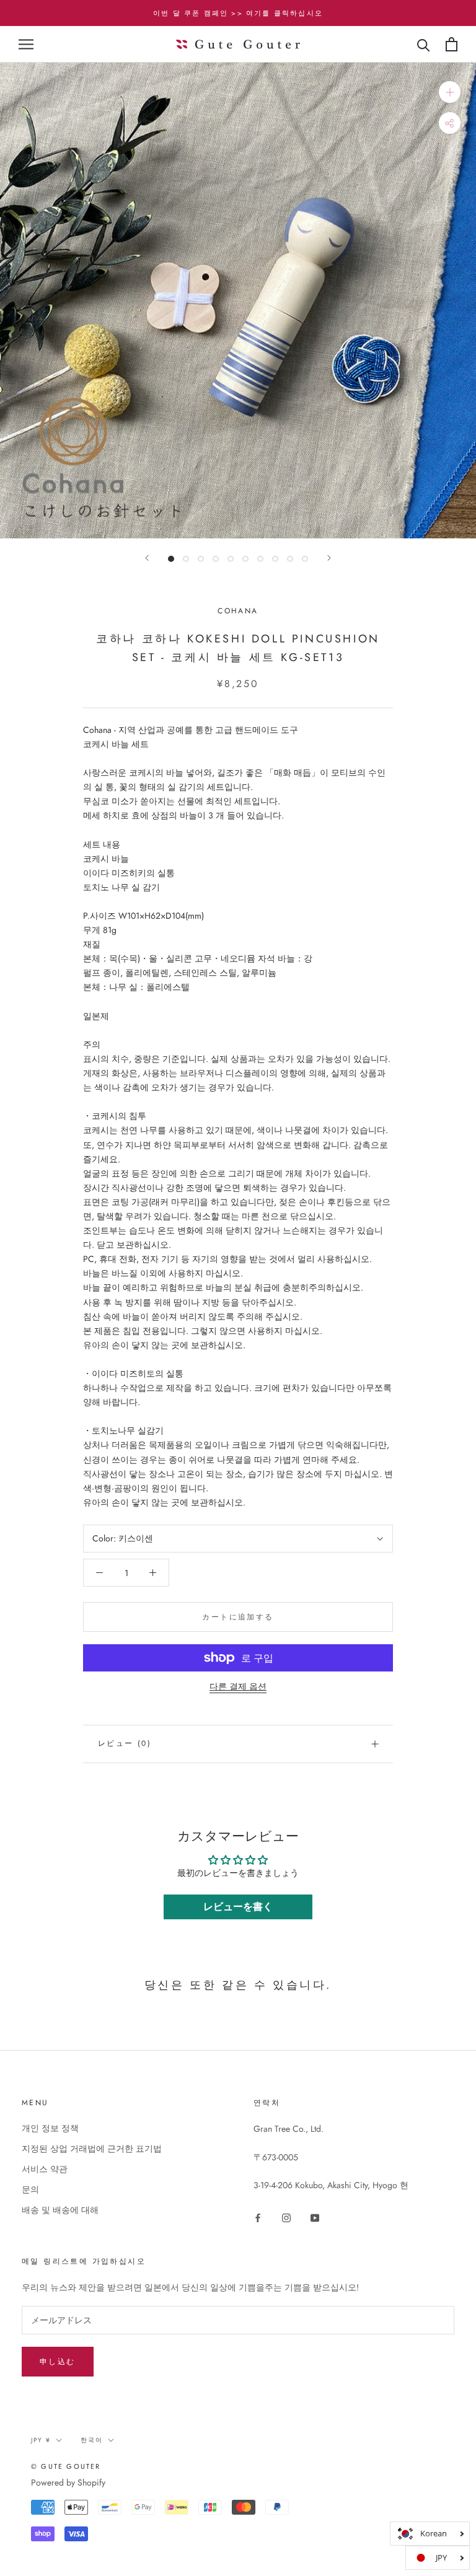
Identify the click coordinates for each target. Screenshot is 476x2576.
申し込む (58, 2362)
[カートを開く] (452, 44)
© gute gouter (66, 2466)
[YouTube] (315, 2218)
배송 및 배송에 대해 (60, 2210)
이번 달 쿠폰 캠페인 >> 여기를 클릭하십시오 (238, 13)
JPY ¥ (41, 2440)
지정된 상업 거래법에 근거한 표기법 (92, 2149)
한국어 (92, 2440)
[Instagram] (286, 2218)
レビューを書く (238, 1907)
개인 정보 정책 (50, 2128)
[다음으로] (329, 558)
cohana (238, 611)
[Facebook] (258, 2218)
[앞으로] (147, 558)
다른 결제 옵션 (238, 1686)
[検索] (424, 44)
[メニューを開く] (26, 44)
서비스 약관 (45, 2169)
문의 (30, 2189)
